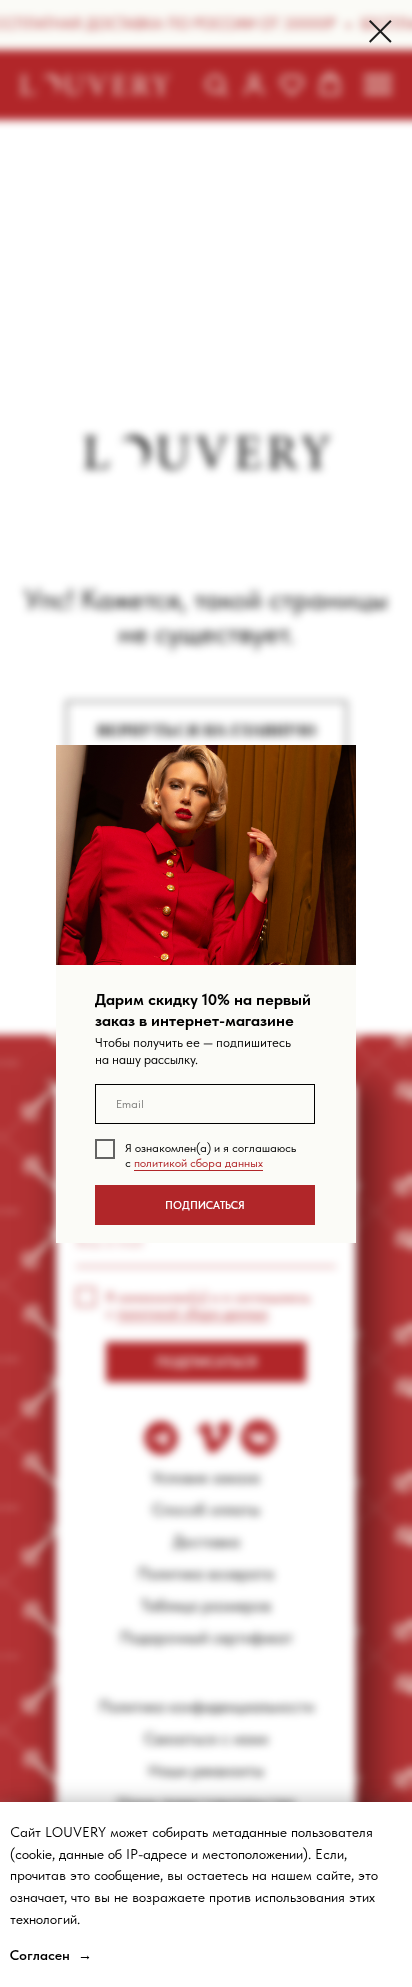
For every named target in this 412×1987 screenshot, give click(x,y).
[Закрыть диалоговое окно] (380, 31)
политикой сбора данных (198, 1163)
